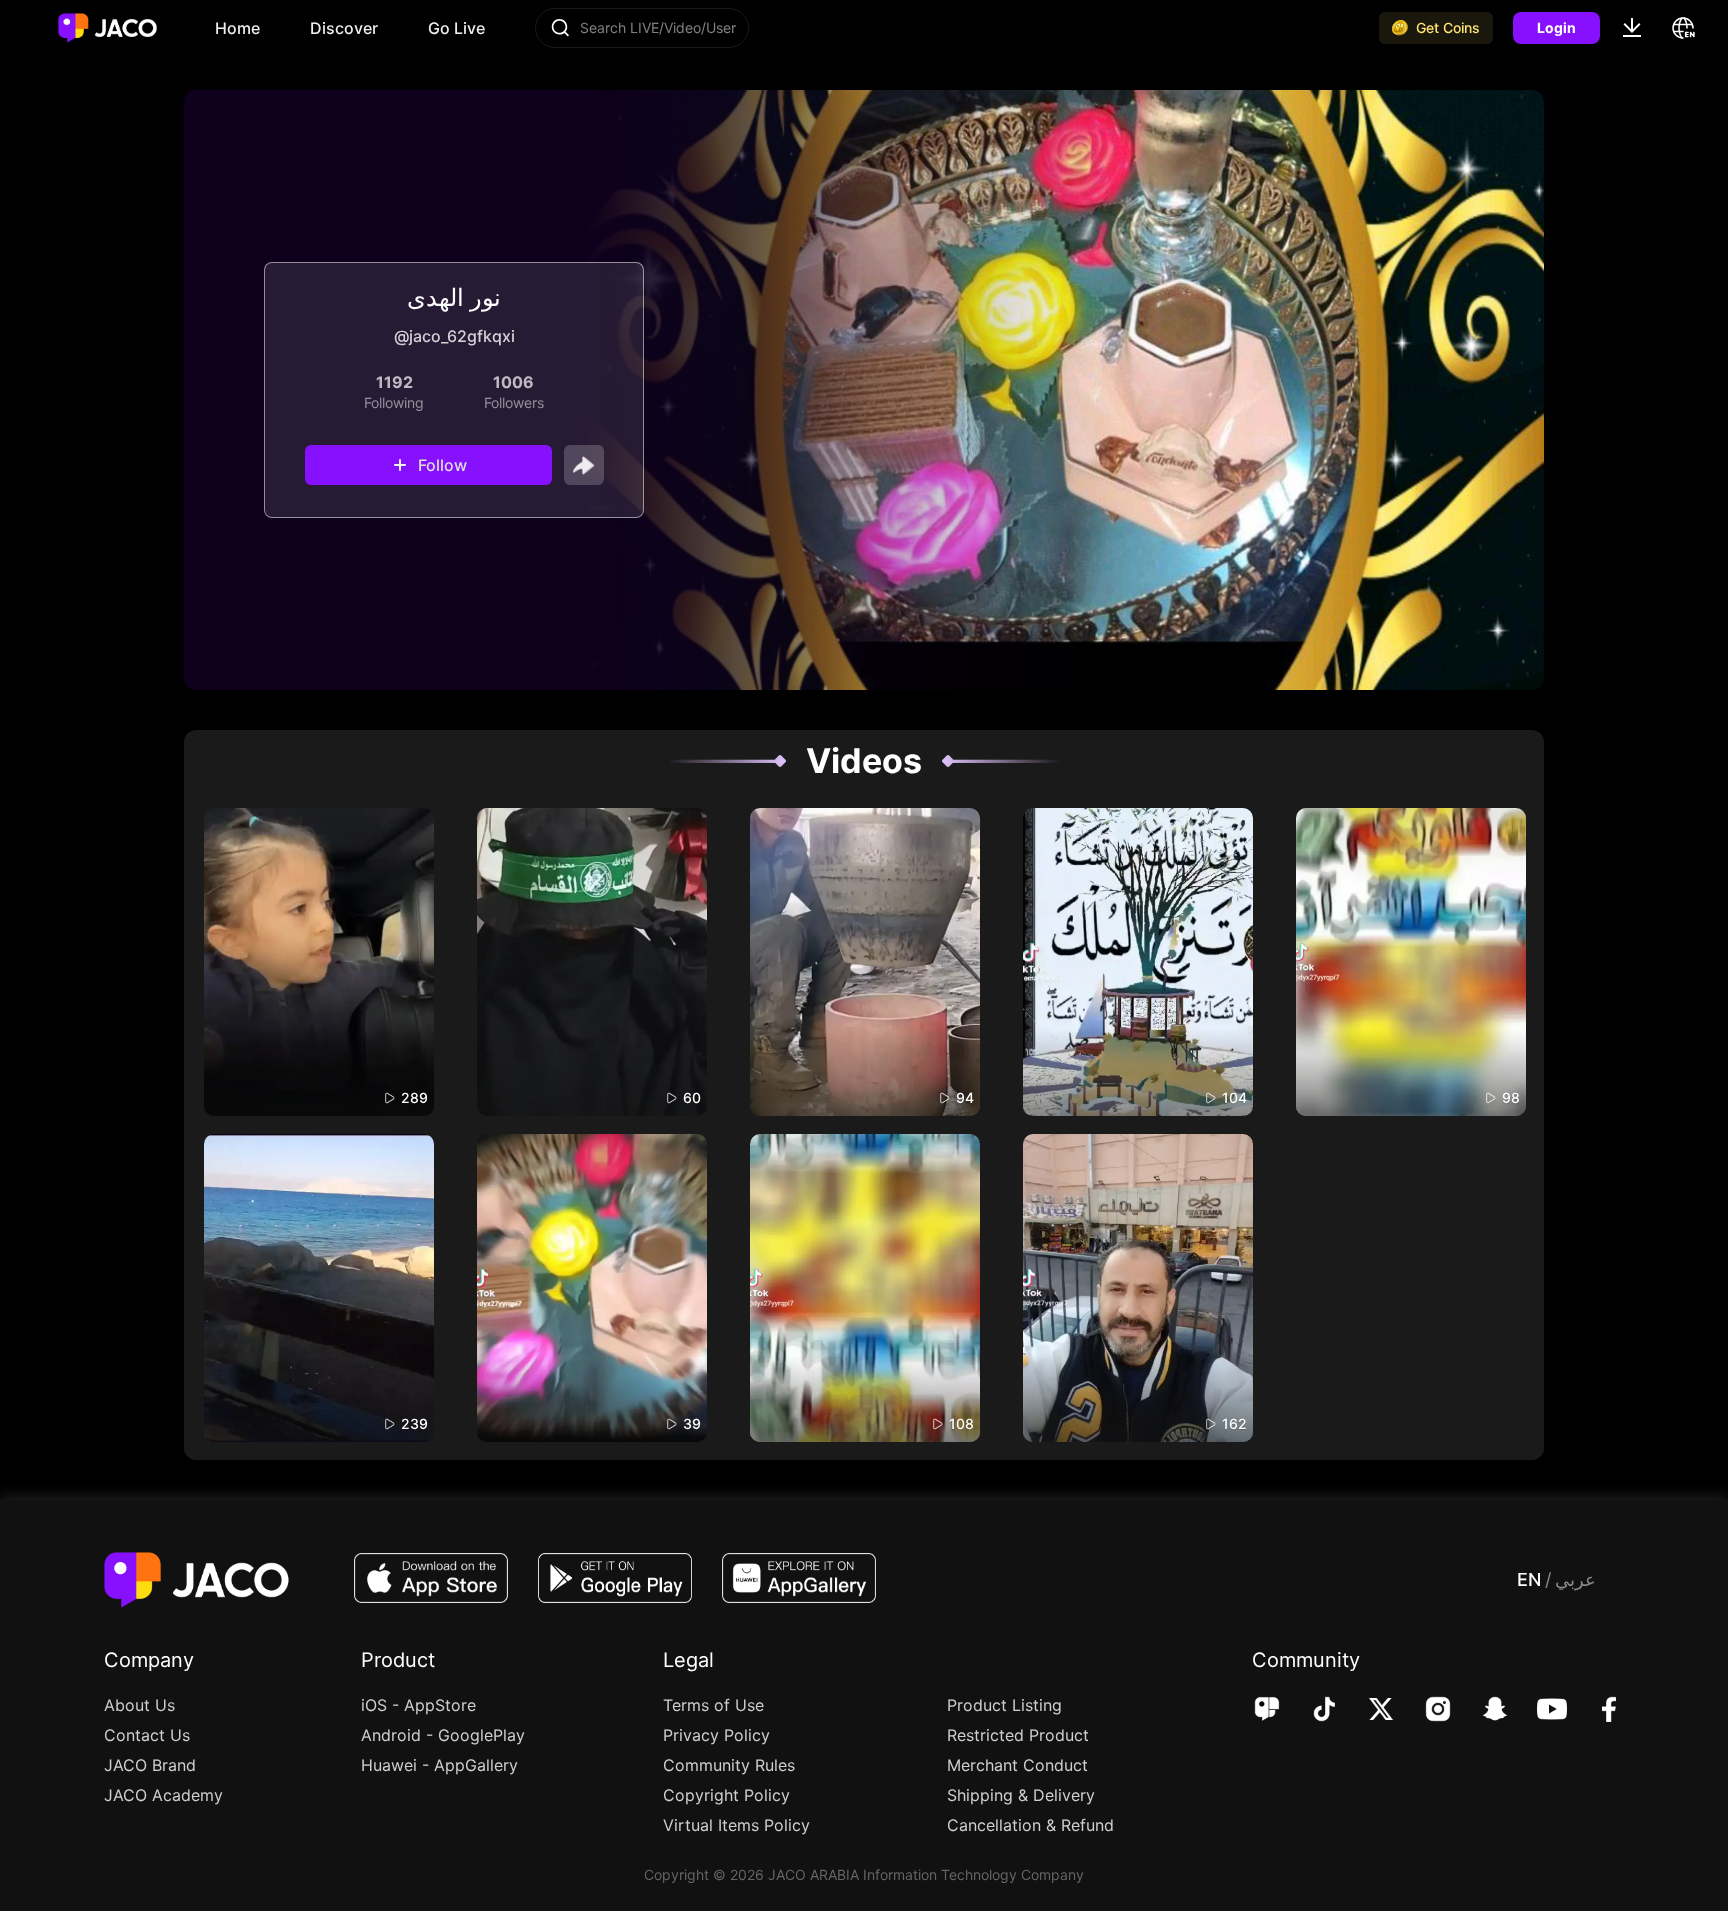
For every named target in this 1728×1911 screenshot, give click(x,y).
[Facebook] (1595, 1711)
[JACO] (1267, 1711)
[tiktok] (1310, 1711)
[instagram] (1424, 1711)
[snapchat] (1481, 1711)
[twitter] (1367, 1711)
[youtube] (1538, 1711)
